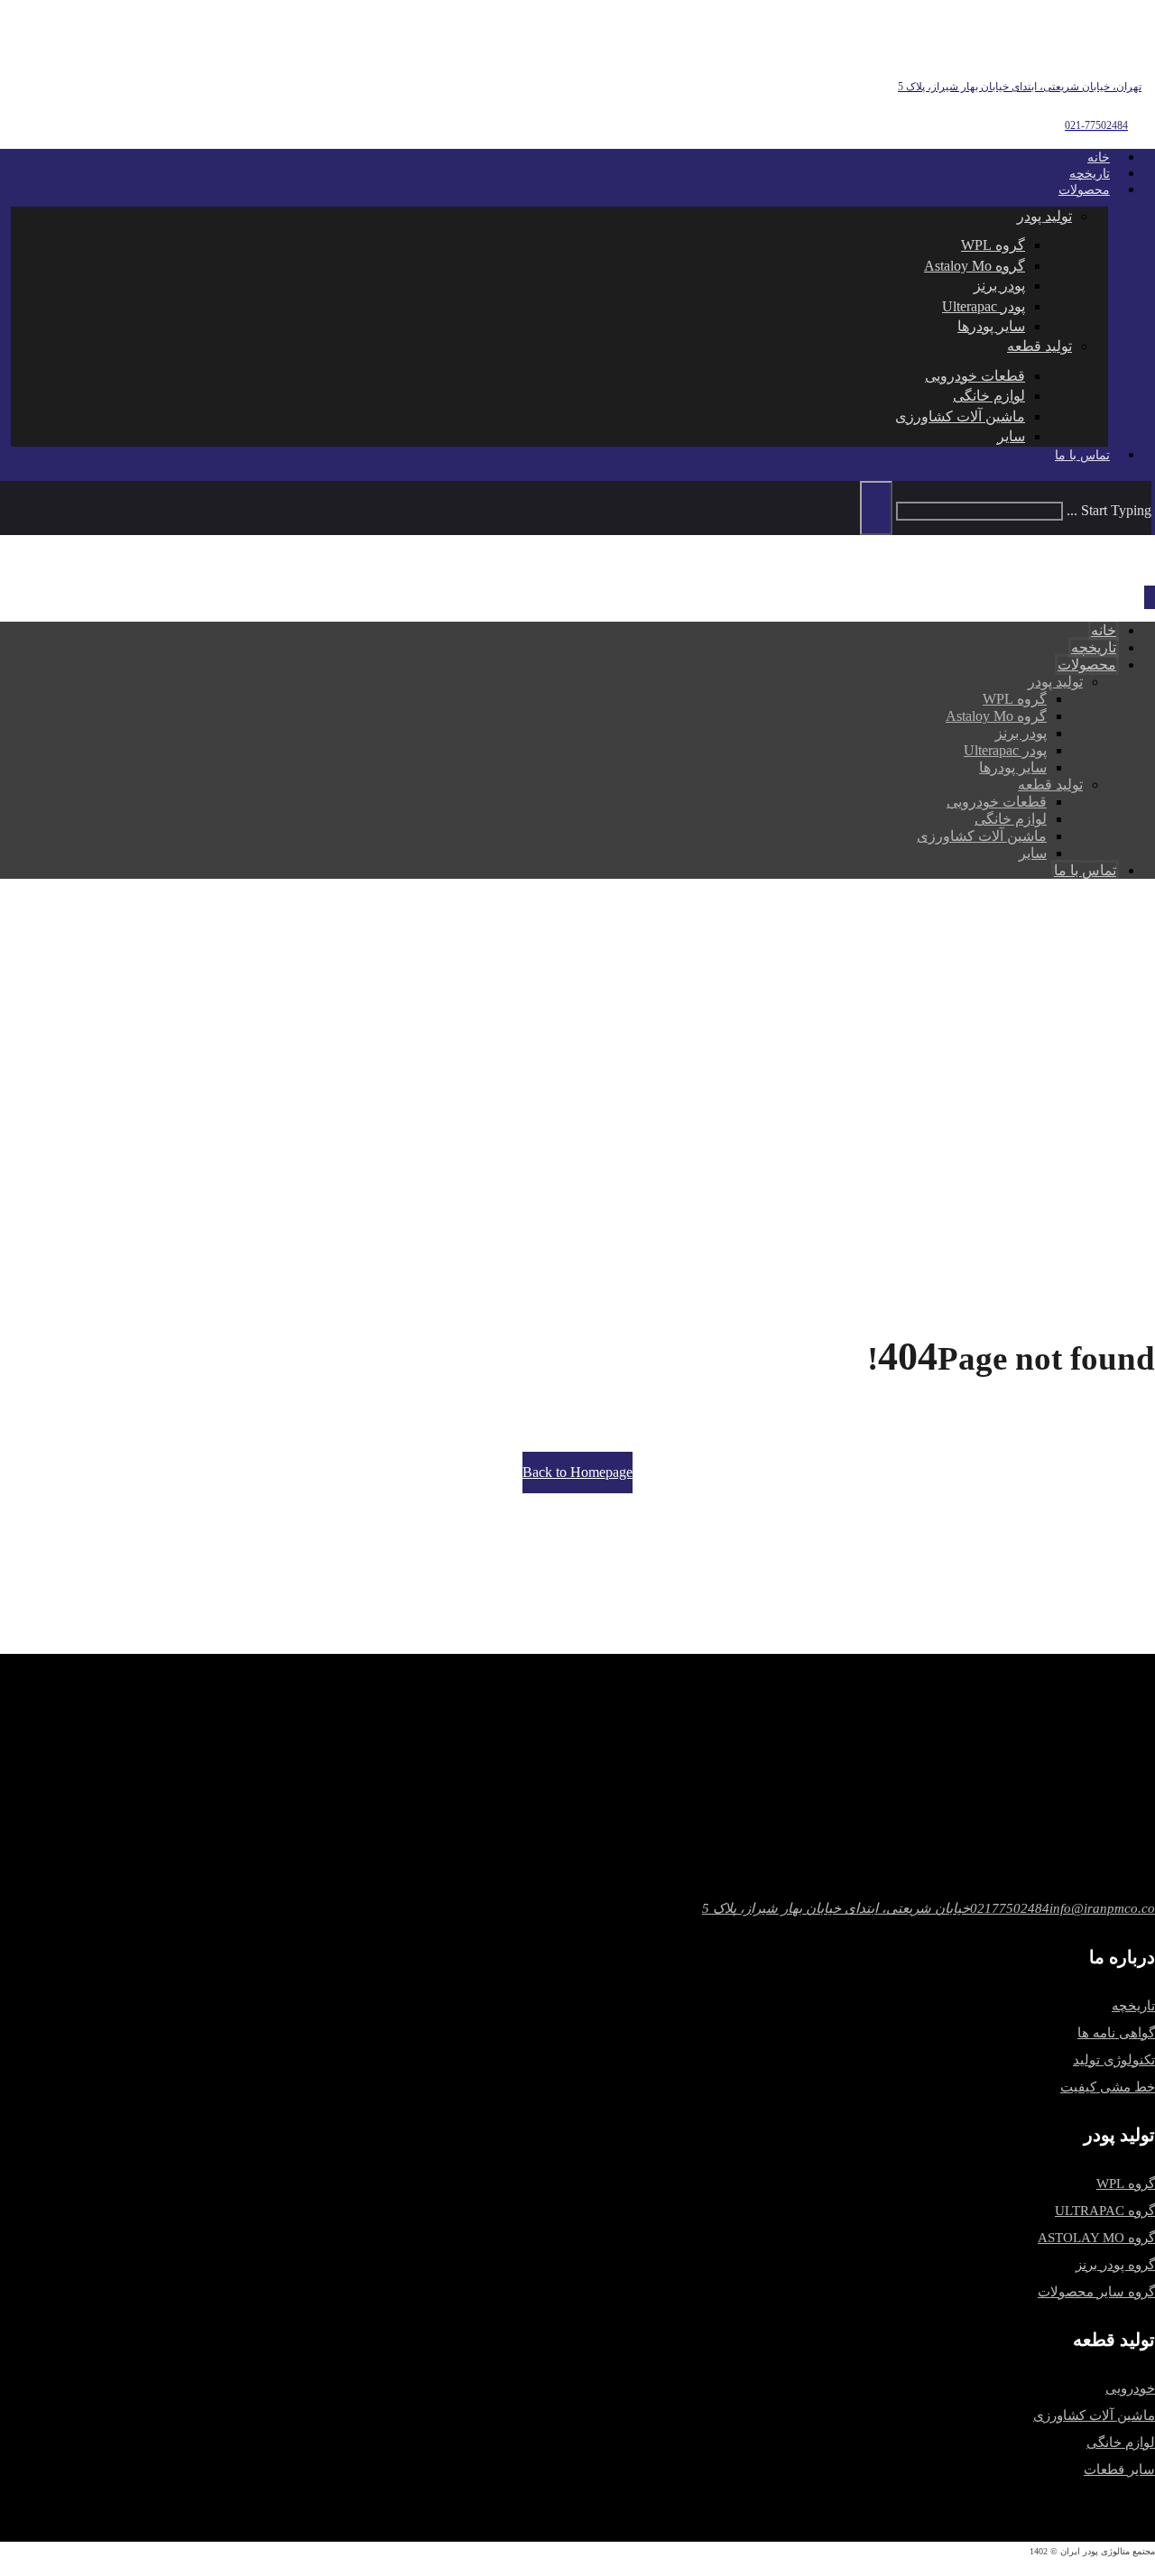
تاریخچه (1133, 2006)
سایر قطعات (1119, 2470)
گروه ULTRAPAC (1105, 2211)
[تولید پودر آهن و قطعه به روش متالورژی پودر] (1056, 46)
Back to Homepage (577, 1472)
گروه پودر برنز (1115, 2265)
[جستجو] (876, 508)
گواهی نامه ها (1116, 2033)
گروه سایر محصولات (1096, 2292)
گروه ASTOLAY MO (1096, 2238)
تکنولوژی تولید (1114, 2060)
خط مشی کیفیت (1108, 2087)
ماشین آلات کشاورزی (1094, 2415)
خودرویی (1130, 2388)
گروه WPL (1126, 2184)
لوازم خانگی (1121, 2442)
